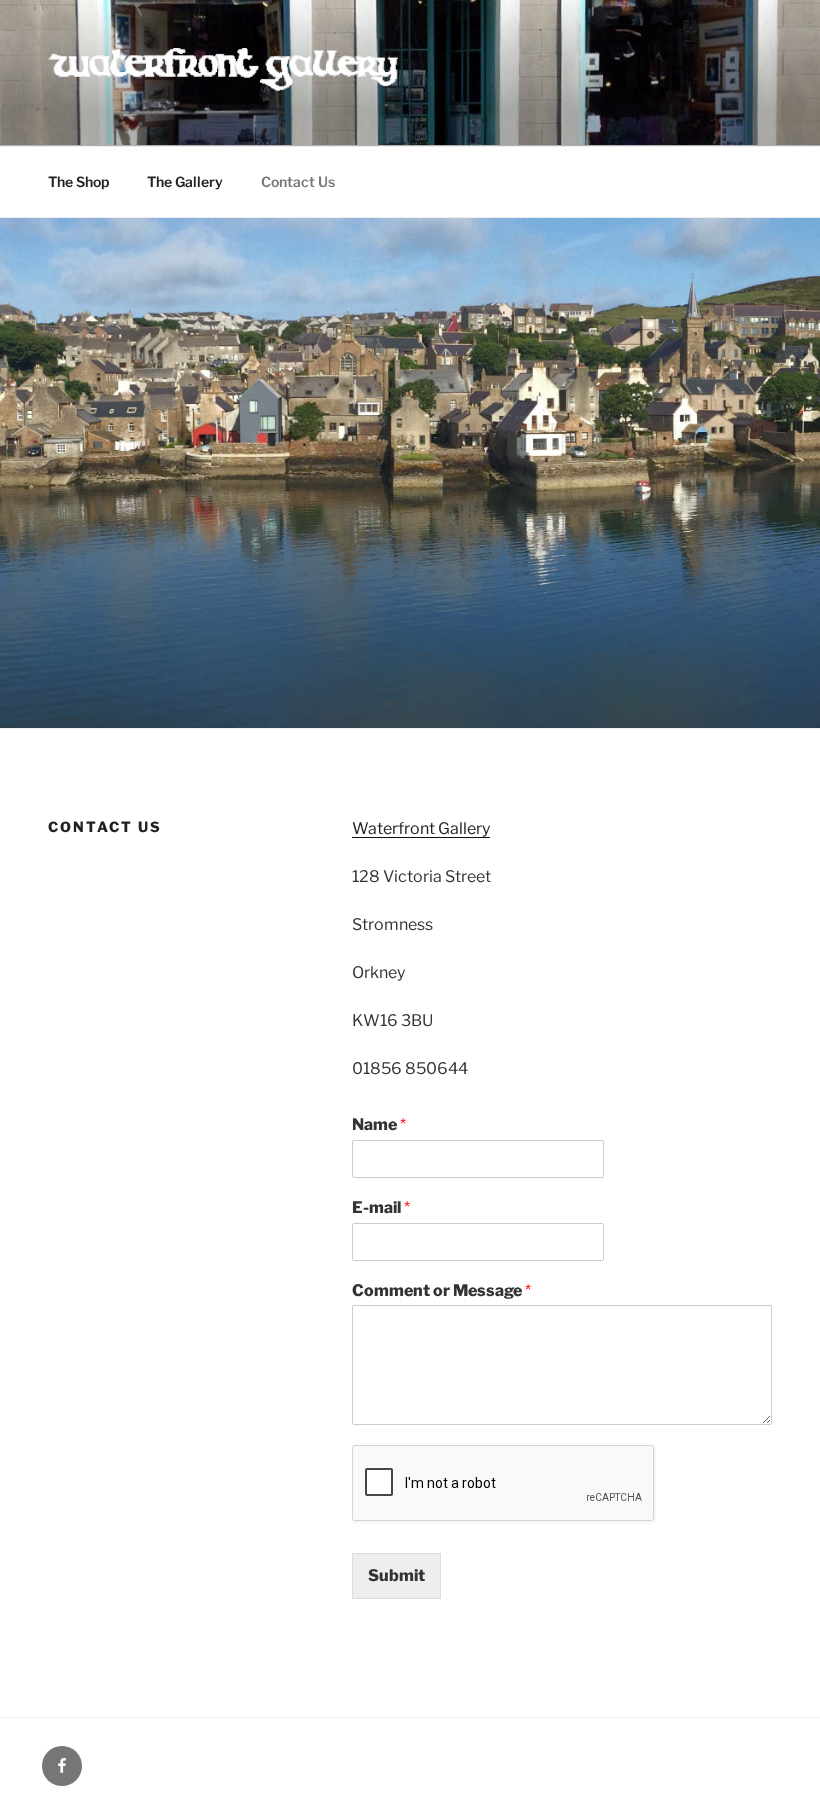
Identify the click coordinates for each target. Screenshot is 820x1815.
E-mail (381, 1207)
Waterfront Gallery (421, 828)
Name (379, 1124)
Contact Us (298, 181)
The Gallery (185, 181)
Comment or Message (441, 1290)
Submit (396, 1575)
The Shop (78, 181)
